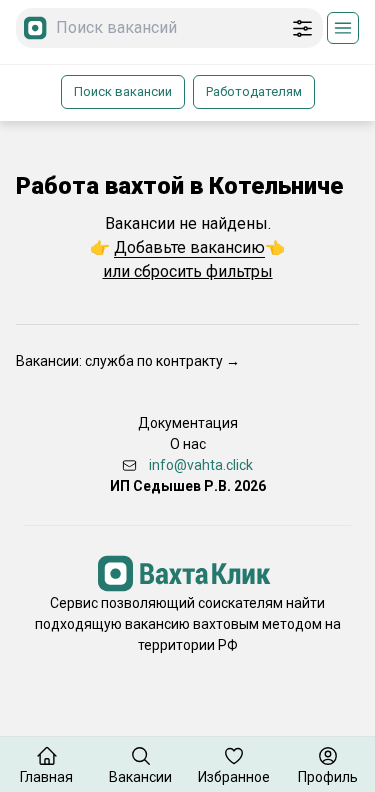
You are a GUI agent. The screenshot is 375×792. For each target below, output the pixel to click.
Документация (188, 423)
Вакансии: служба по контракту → (128, 361)
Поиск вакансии (123, 91)
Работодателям (254, 91)
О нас (188, 444)
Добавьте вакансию (189, 247)
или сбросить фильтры (188, 271)
